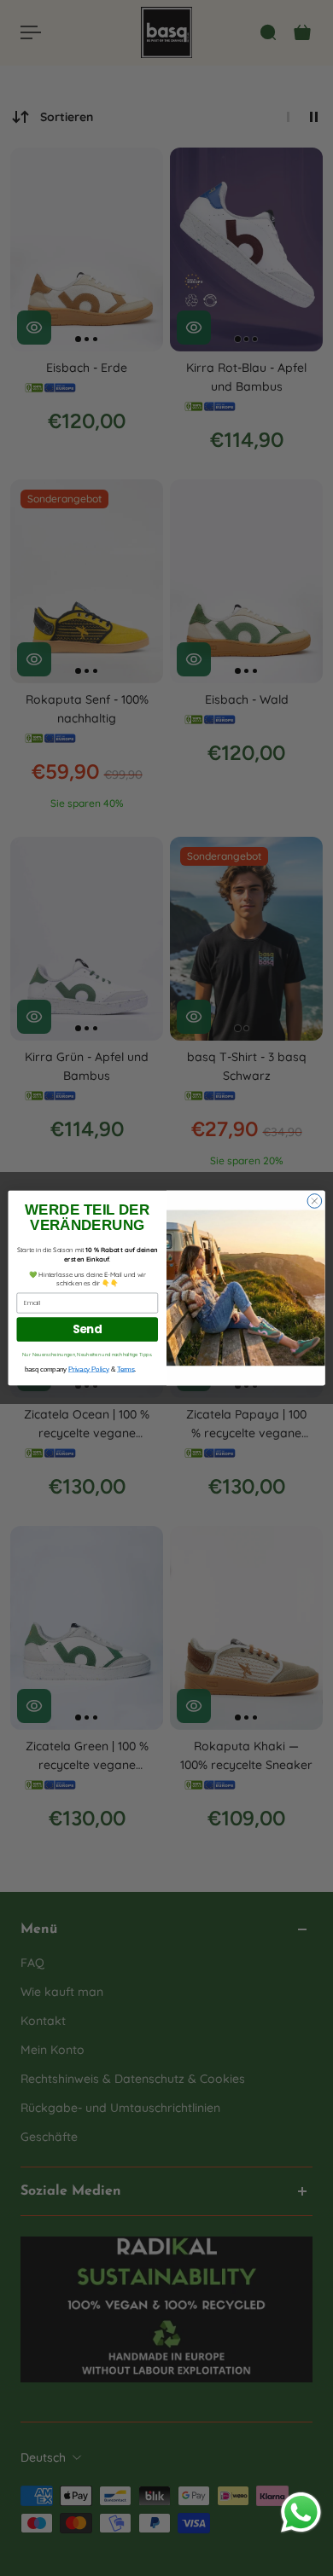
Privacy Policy (89, 1369)
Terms (126, 1369)
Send (88, 1329)
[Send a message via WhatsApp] (301, 2512)
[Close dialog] (315, 1201)
